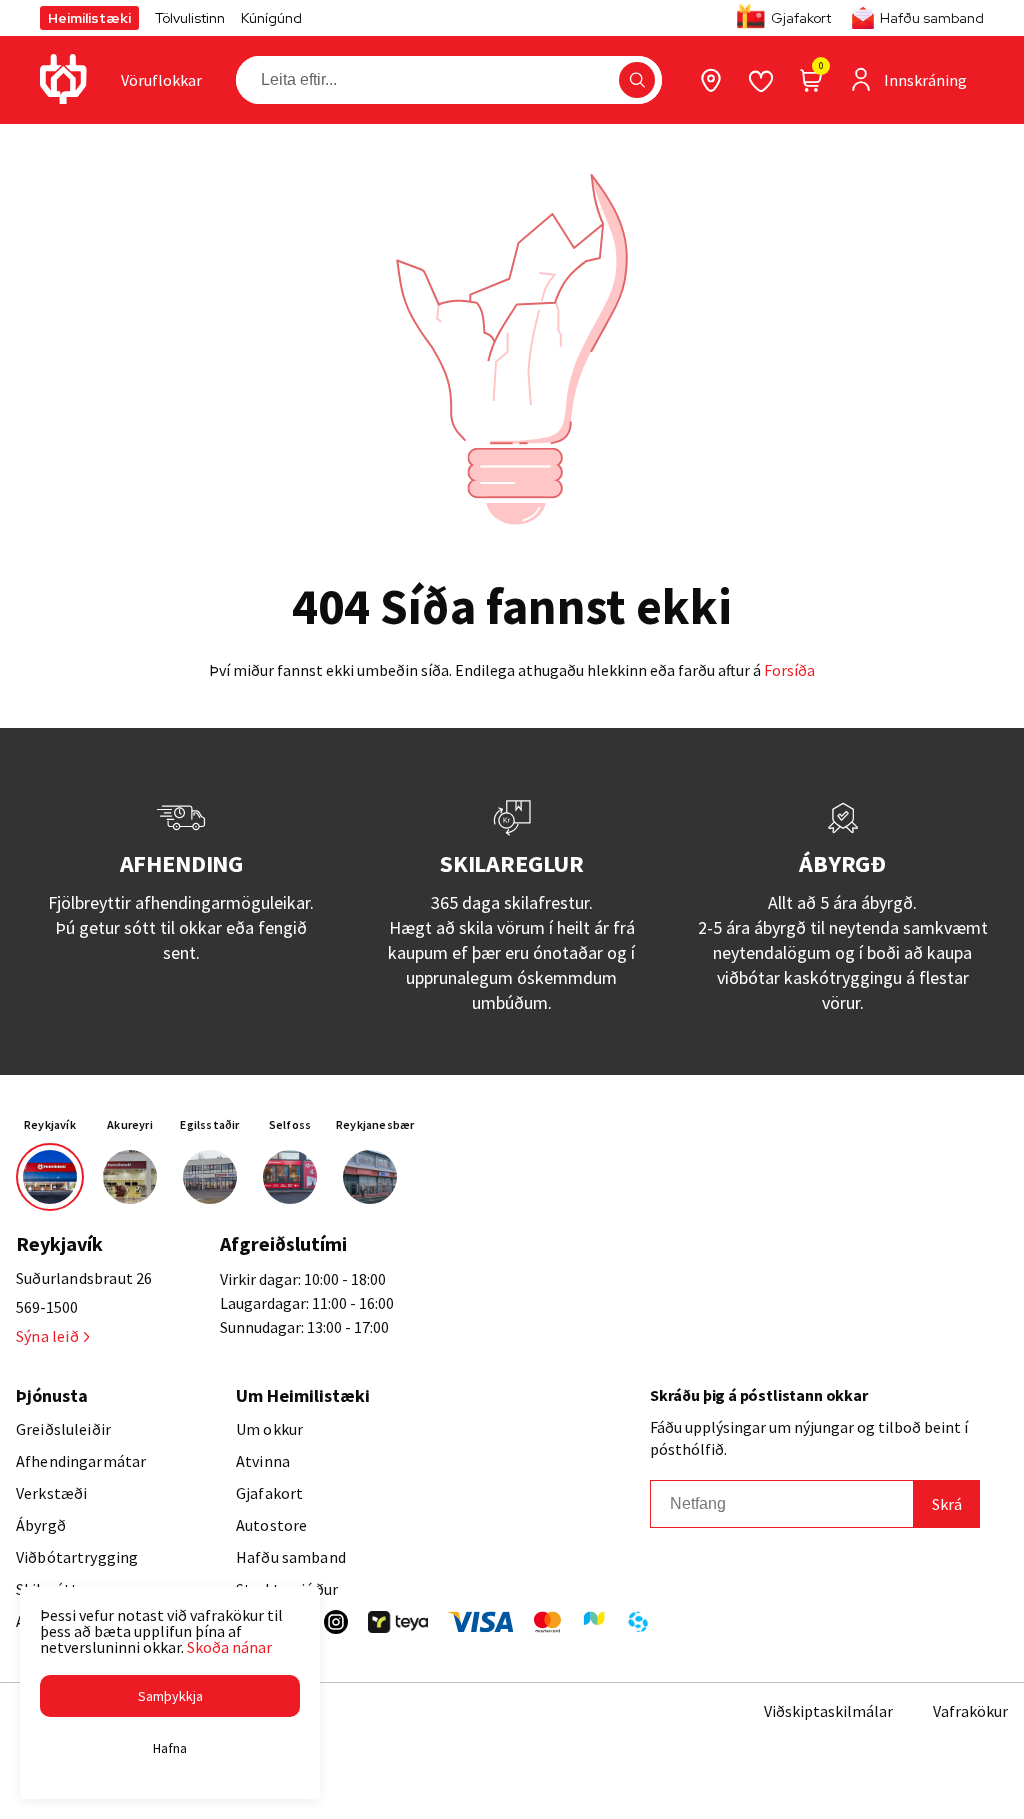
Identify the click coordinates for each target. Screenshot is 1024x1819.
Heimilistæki (89, 18)
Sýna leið (47, 1336)
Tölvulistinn (190, 18)
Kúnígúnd (271, 18)
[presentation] (161, 80)
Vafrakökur (970, 1711)
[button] (637, 80)
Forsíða (789, 670)
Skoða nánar (229, 1647)
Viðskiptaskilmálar (828, 1711)
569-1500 (47, 1307)
